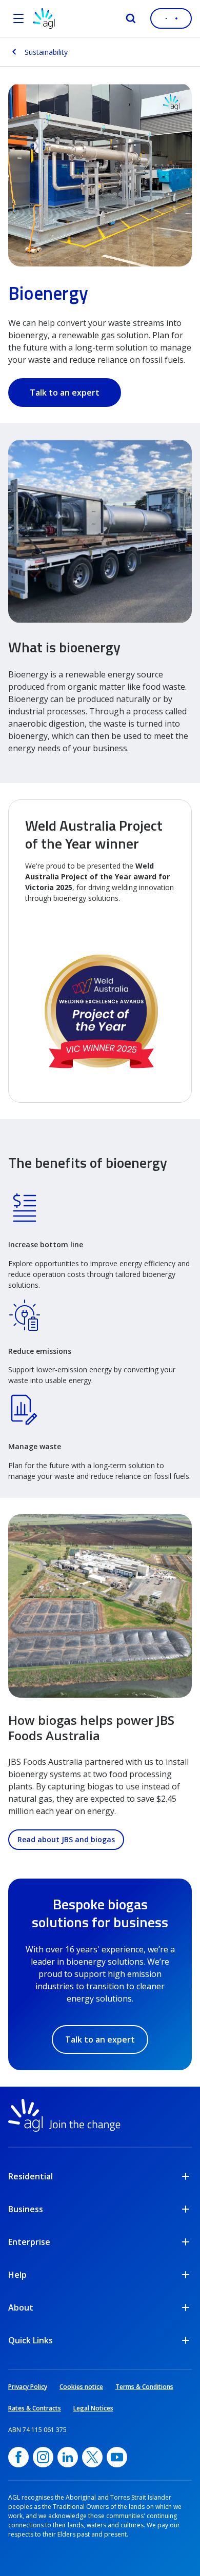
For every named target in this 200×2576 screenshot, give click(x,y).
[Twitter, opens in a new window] (92, 2457)
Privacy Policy (28, 2387)
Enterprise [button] (29, 2242)
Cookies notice (81, 2387)
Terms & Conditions (144, 2387)
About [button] (21, 2307)
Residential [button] (31, 2176)
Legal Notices (93, 2408)
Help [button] (17, 2275)
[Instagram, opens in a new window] (43, 2457)
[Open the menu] (18, 18)
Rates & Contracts (35, 2408)
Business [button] (26, 2209)
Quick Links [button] (31, 2340)
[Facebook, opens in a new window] (18, 2457)
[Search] (131, 18)
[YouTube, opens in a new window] (117, 2457)
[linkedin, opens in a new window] (68, 2457)
